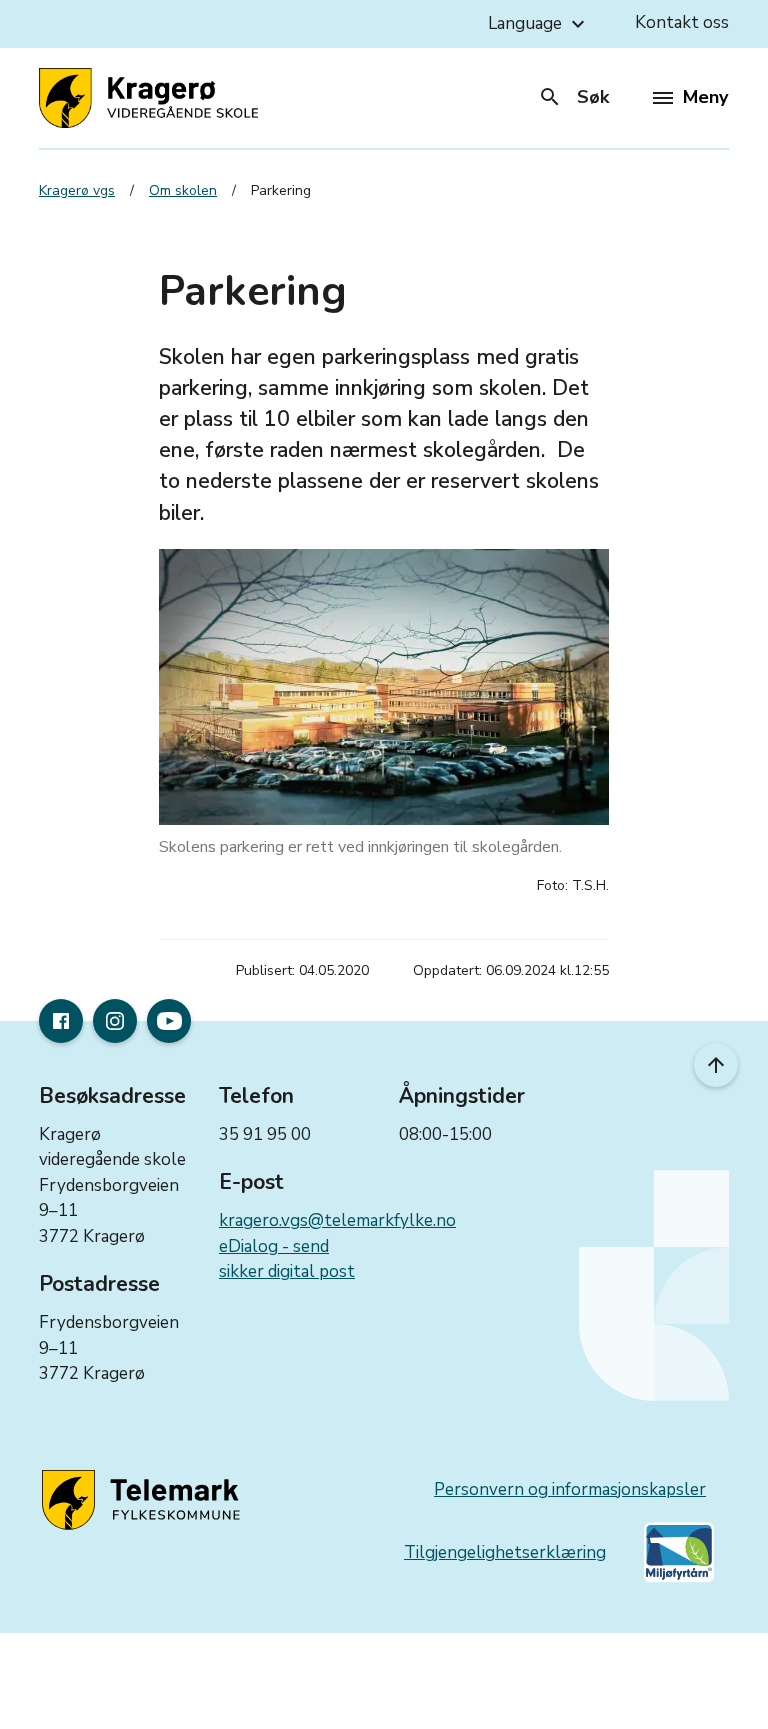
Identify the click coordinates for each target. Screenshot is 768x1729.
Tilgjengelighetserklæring (505, 1552)
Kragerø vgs (77, 190)
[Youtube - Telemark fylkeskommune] (169, 1021)
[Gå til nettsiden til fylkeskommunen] (144, 1501)
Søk (573, 97)
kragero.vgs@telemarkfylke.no (337, 1220)
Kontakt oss (682, 22)
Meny (705, 97)
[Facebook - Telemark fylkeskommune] (61, 1021)
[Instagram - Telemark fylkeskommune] (115, 1021)
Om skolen (183, 190)
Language (539, 24)
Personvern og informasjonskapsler (570, 1489)
